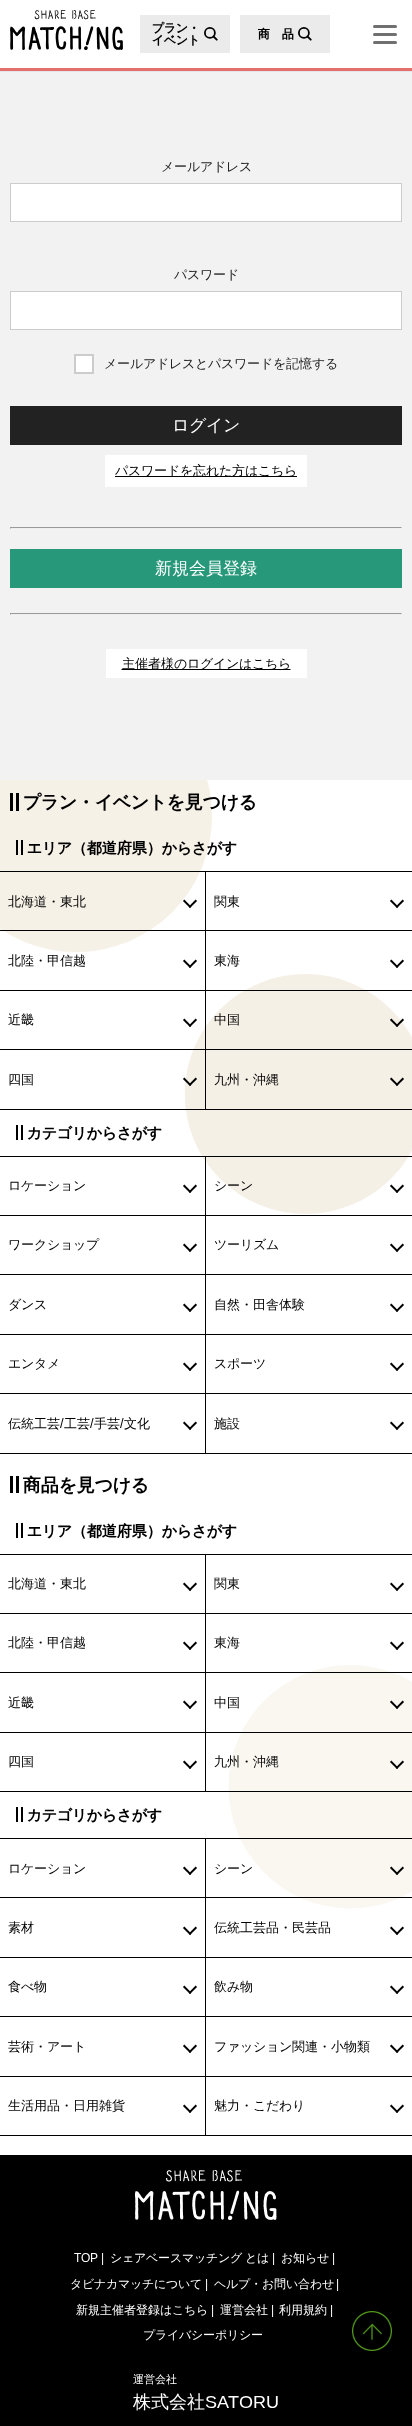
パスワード (206, 274)
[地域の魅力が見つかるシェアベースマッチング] (61, 30)
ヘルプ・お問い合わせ (274, 2283)
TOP (86, 2257)
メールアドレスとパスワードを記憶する (221, 363)
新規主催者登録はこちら (142, 2309)
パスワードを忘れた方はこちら (206, 470)
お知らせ (305, 2257)
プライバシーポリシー (203, 2334)
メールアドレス (206, 166)
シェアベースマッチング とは (189, 2257)
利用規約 (303, 2309)
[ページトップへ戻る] (372, 2331)
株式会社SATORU (206, 2392)
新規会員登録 (206, 568)
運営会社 (244, 2309)
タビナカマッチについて (136, 2283)
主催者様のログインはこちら (206, 663)
